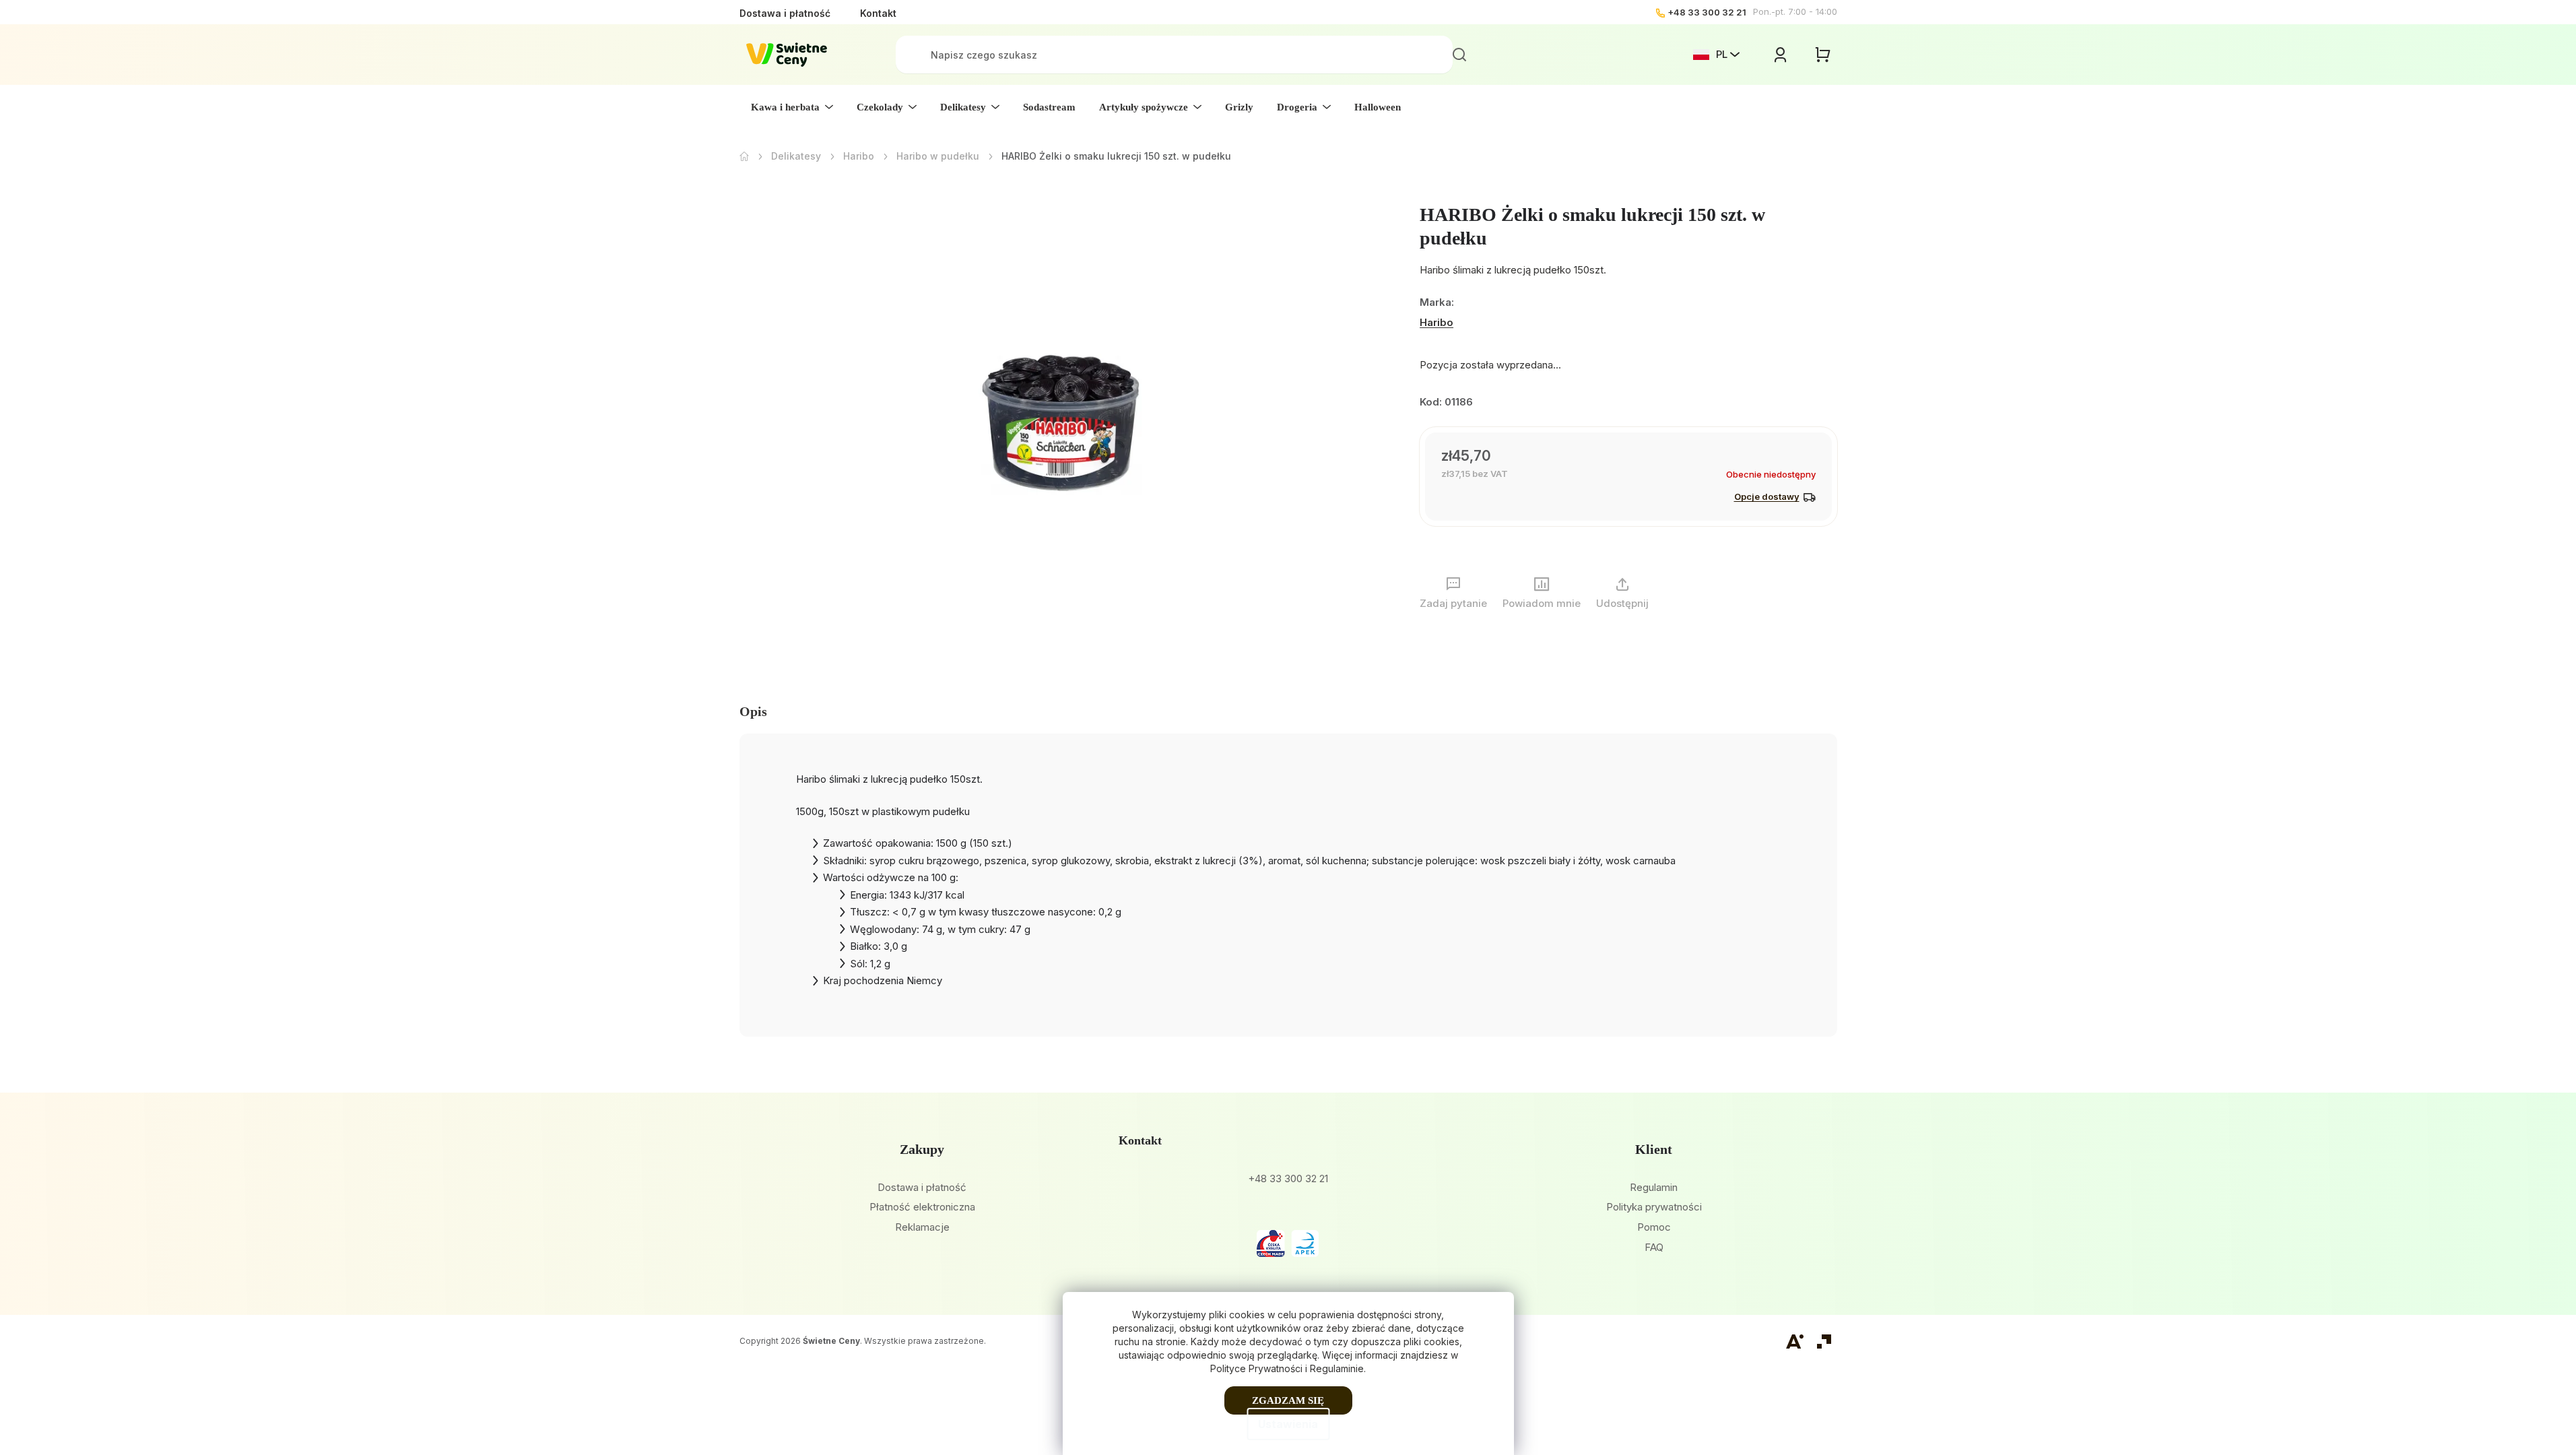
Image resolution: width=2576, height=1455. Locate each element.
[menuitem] (792, 107)
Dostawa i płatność (785, 13)
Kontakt (878, 13)
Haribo (1436, 322)
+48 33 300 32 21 (1707, 12)
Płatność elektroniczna (922, 1207)
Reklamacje (922, 1227)
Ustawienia (1288, 1424)
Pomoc (1654, 1227)
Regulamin (1654, 1187)
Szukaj (1459, 55)
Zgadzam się (1288, 1400)
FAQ (1654, 1247)
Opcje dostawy (1767, 496)
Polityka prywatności (1654, 1207)
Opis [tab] (753, 711)
